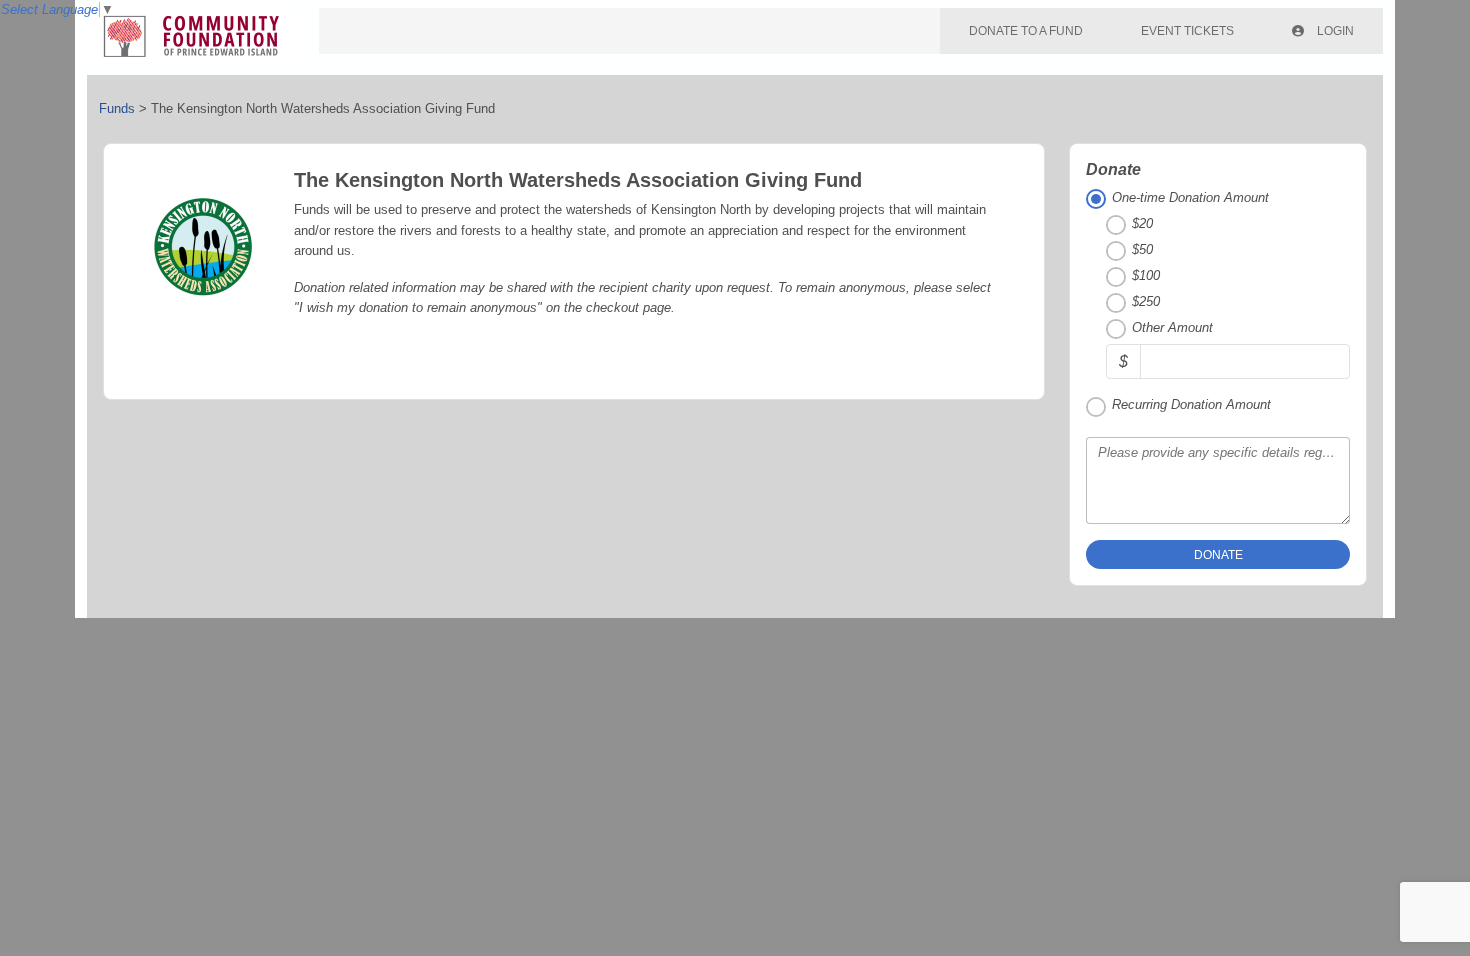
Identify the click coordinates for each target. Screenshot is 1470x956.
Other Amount (1172, 327)
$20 (1142, 223)
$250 (1146, 301)
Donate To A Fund (1026, 31)
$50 (1142, 249)
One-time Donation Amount (1190, 197)
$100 (1146, 275)
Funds (117, 108)
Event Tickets (1187, 31)
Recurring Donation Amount (1191, 404)
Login (1334, 31)
